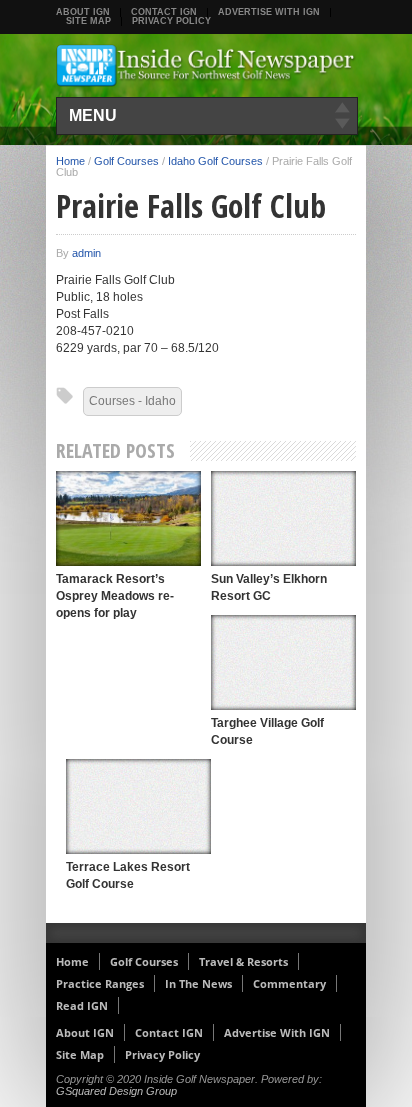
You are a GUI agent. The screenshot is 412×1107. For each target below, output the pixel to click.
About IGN (83, 12)
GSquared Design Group (116, 1091)
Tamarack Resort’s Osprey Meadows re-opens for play (115, 596)
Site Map (88, 21)
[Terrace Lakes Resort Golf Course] (138, 806)
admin (86, 253)
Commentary (289, 983)
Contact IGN (164, 12)
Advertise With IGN (269, 12)
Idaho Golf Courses (215, 161)
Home (70, 161)
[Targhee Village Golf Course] (283, 662)
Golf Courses (126, 161)
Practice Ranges (100, 983)
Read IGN (82, 1005)
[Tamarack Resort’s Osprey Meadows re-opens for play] (128, 518)
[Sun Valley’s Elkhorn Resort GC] (283, 518)
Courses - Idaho (132, 401)
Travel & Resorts (243, 961)
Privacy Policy (171, 21)
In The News (198, 983)
